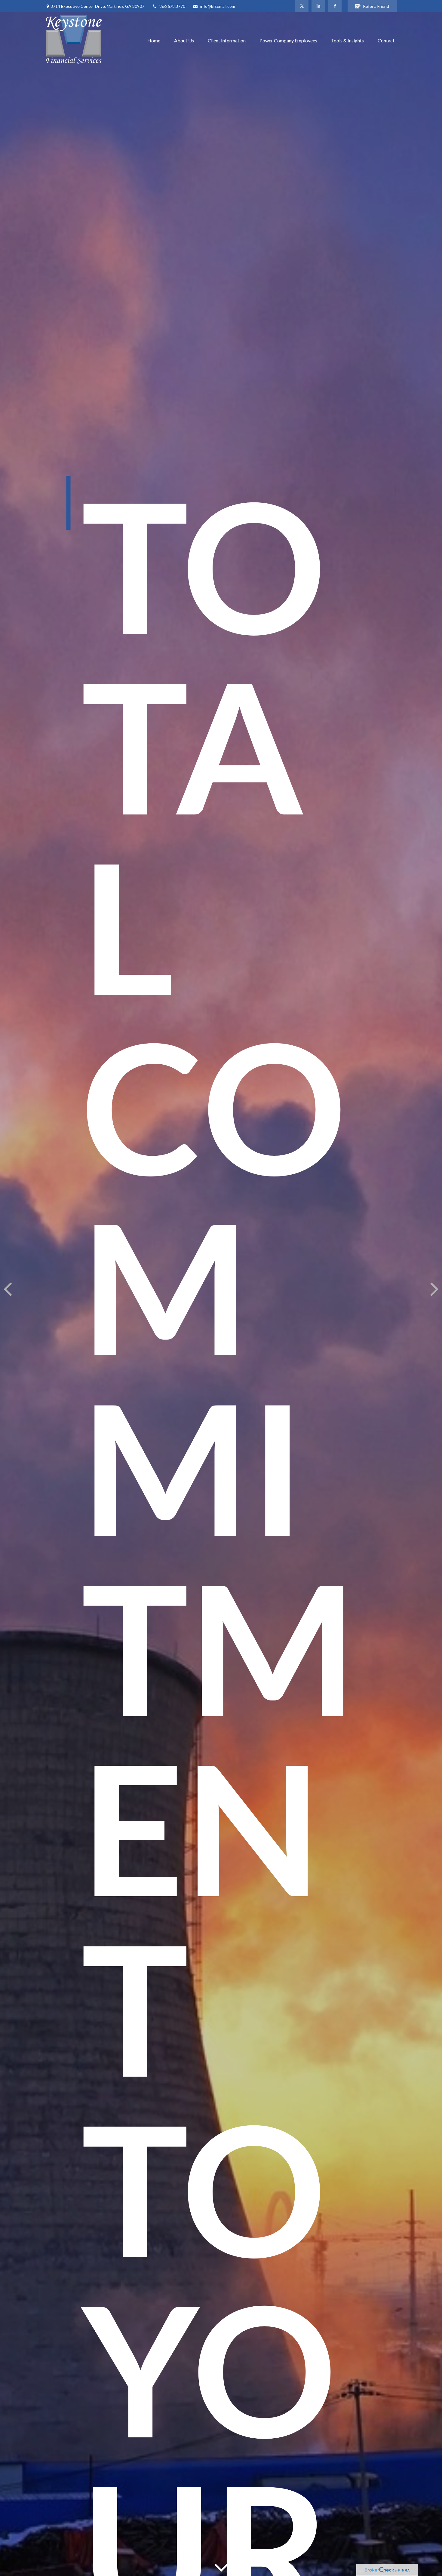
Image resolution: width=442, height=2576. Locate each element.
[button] (154, 40)
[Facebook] (335, 6)
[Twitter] (302, 6)
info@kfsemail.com (218, 6)
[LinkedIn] (318, 6)
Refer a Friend (376, 6)
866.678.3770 (172, 6)
